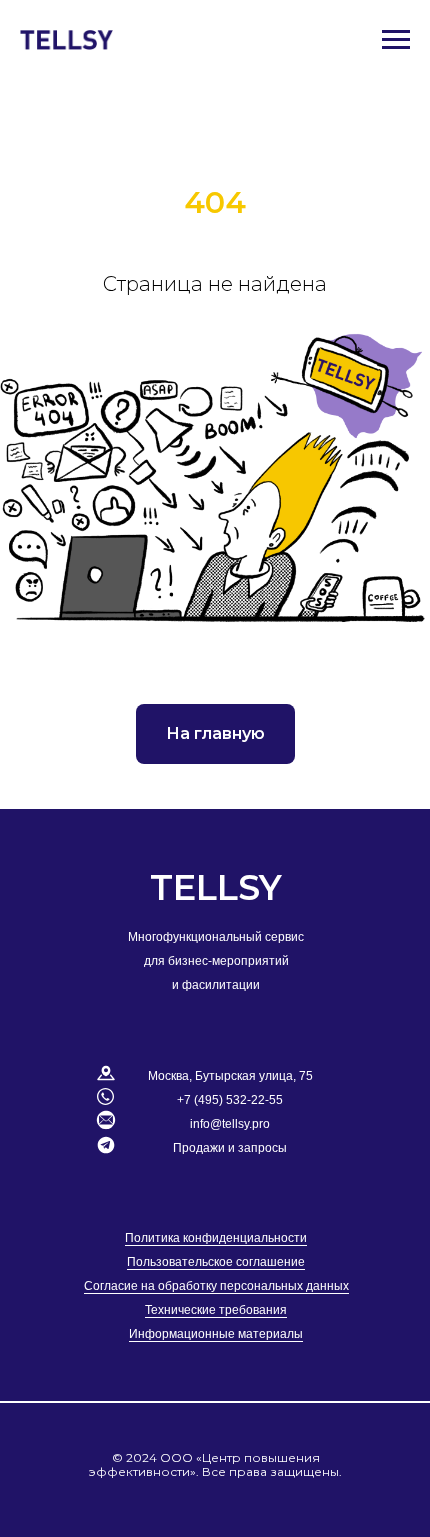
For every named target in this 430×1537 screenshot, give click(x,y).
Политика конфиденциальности (216, 1238)
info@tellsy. (221, 1124)
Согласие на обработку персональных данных (216, 1286)
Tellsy (216, 887)
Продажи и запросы (230, 1148)
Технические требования (216, 1310)
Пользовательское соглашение (216, 1262)
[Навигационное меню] (396, 40)
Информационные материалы (216, 1334)
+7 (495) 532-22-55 (230, 1100)
